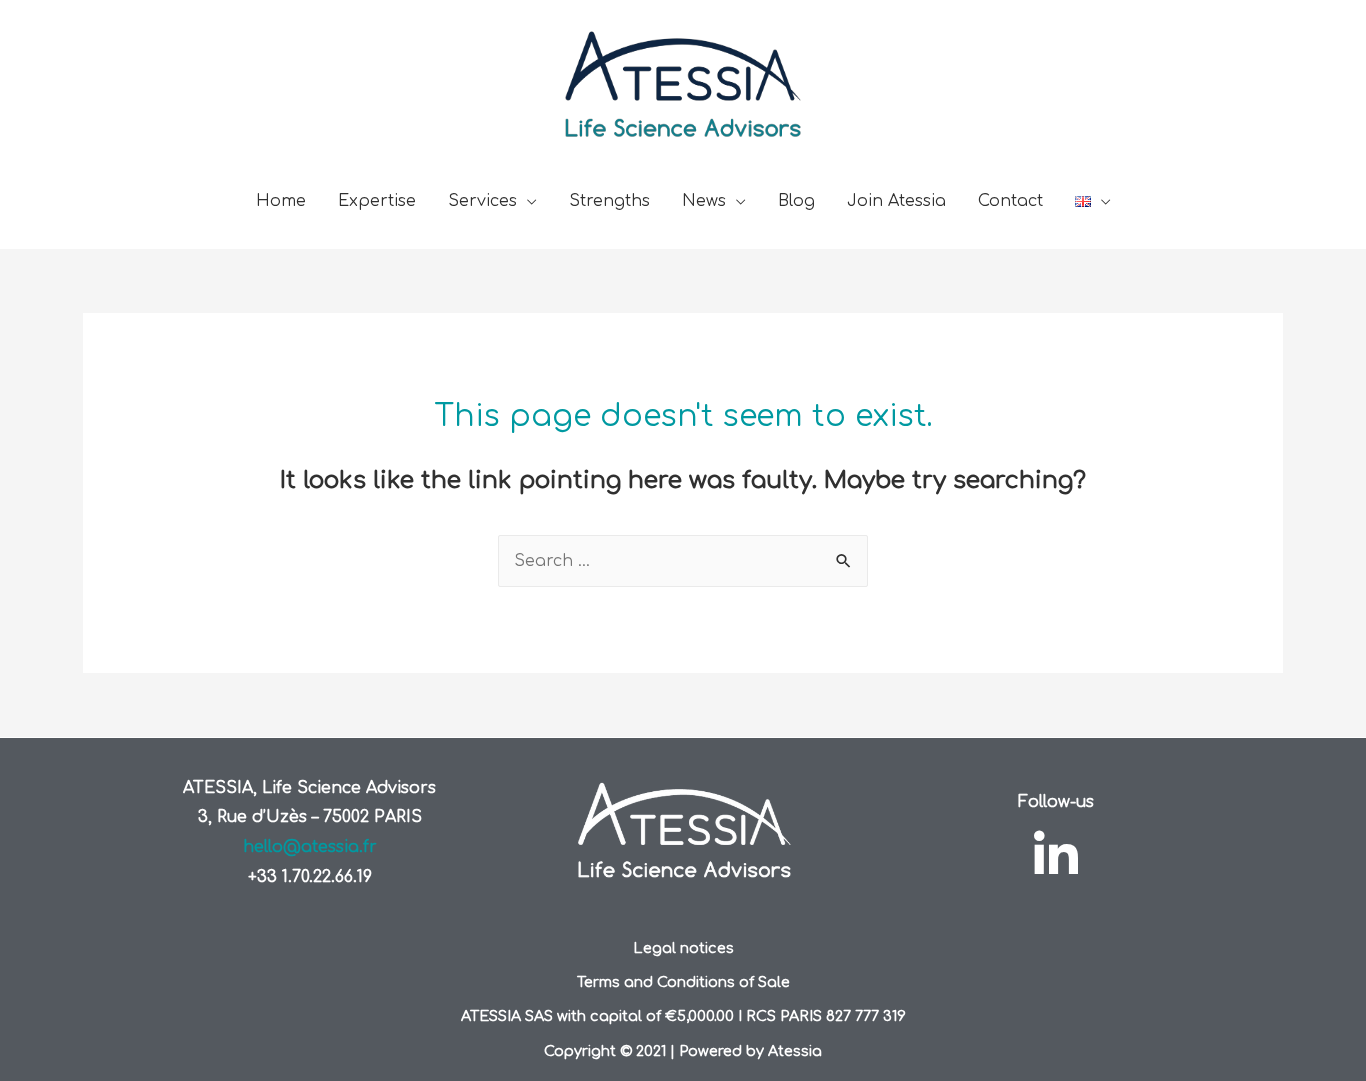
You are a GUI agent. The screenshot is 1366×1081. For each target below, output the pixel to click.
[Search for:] (683, 561)
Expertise (377, 201)
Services (482, 201)
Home (281, 201)
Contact (1010, 201)
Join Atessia (896, 201)
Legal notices (683, 948)
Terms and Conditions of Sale (683, 982)
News (704, 201)
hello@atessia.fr (310, 847)
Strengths (609, 201)
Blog (796, 201)
